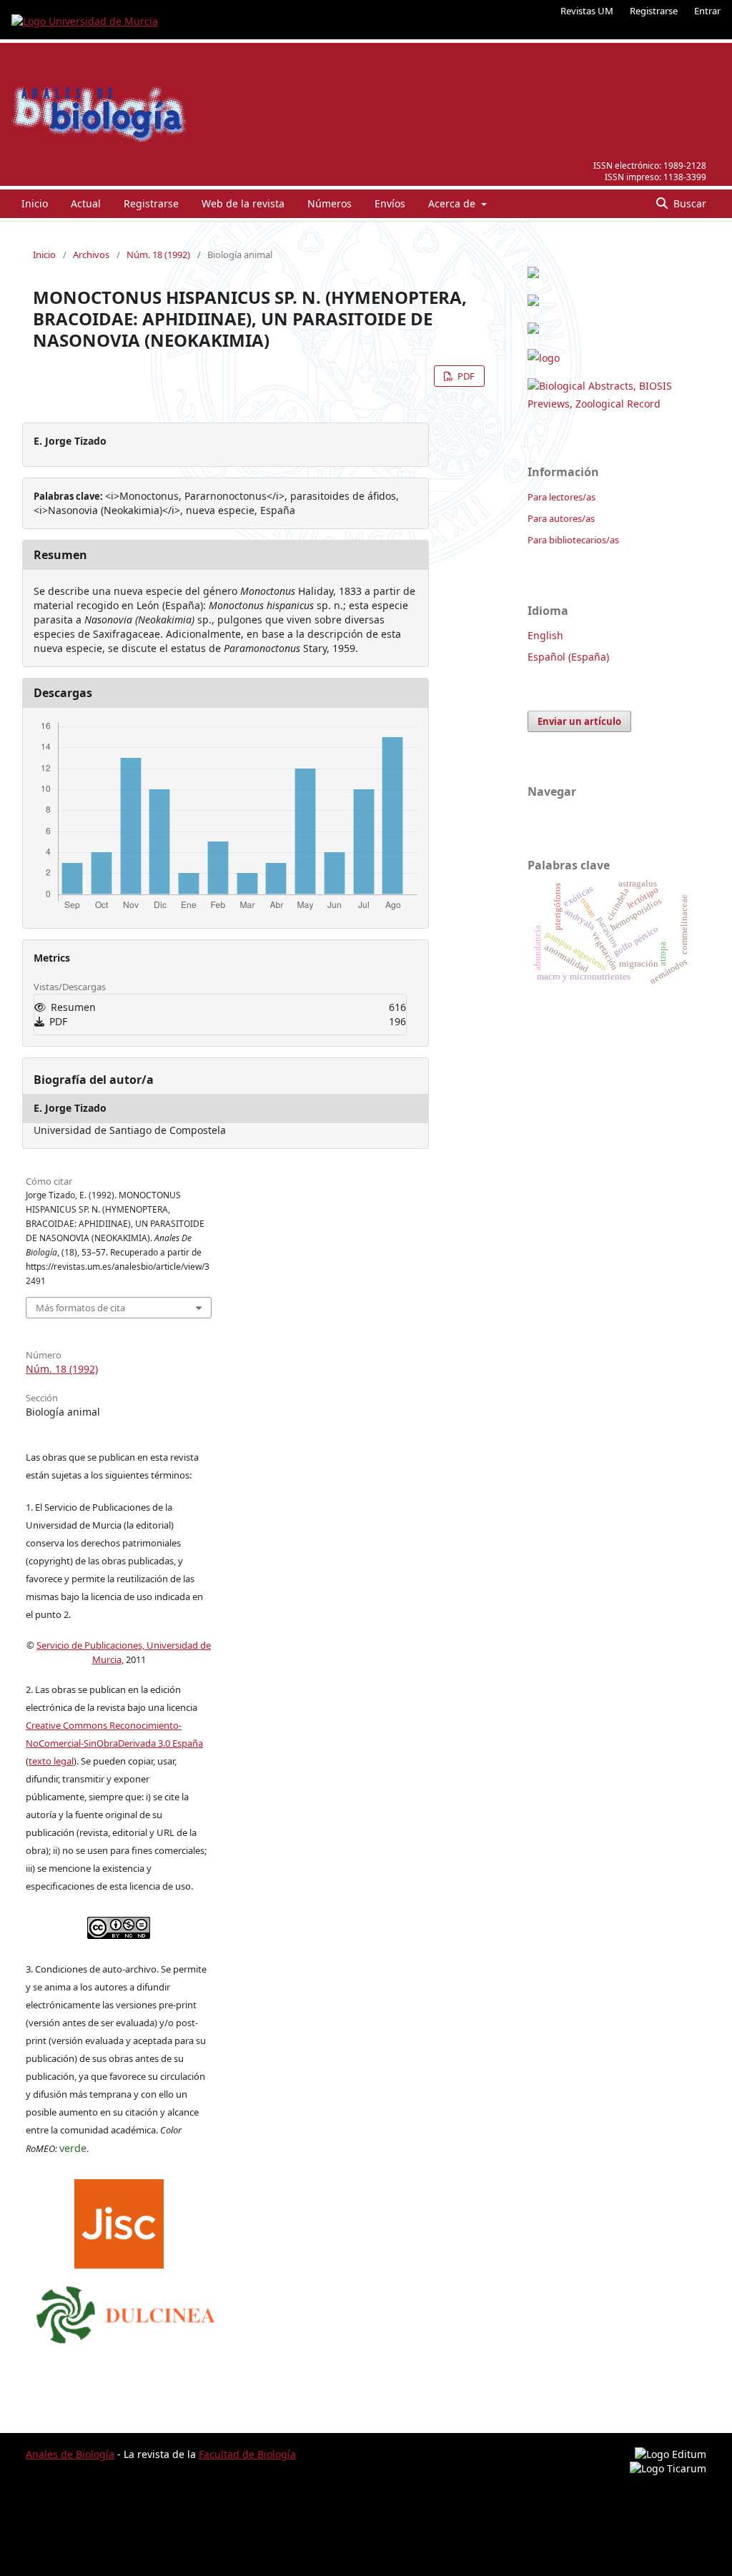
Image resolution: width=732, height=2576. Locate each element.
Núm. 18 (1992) (158, 255)
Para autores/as (561, 518)
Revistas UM (587, 11)
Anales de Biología (70, 2454)
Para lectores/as (562, 497)
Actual (86, 203)
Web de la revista (243, 203)
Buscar (688, 203)
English (545, 635)
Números (330, 203)
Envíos (390, 203)
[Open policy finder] (119, 2220)
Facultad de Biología (247, 2454)
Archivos (91, 255)
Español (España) (568, 657)
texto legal (51, 1761)
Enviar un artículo (579, 721)
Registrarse (654, 11)
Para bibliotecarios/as (573, 540)
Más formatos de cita (80, 1308)
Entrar (707, 11)
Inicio (35, 203)
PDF (465, 376)
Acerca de (453, 203)
